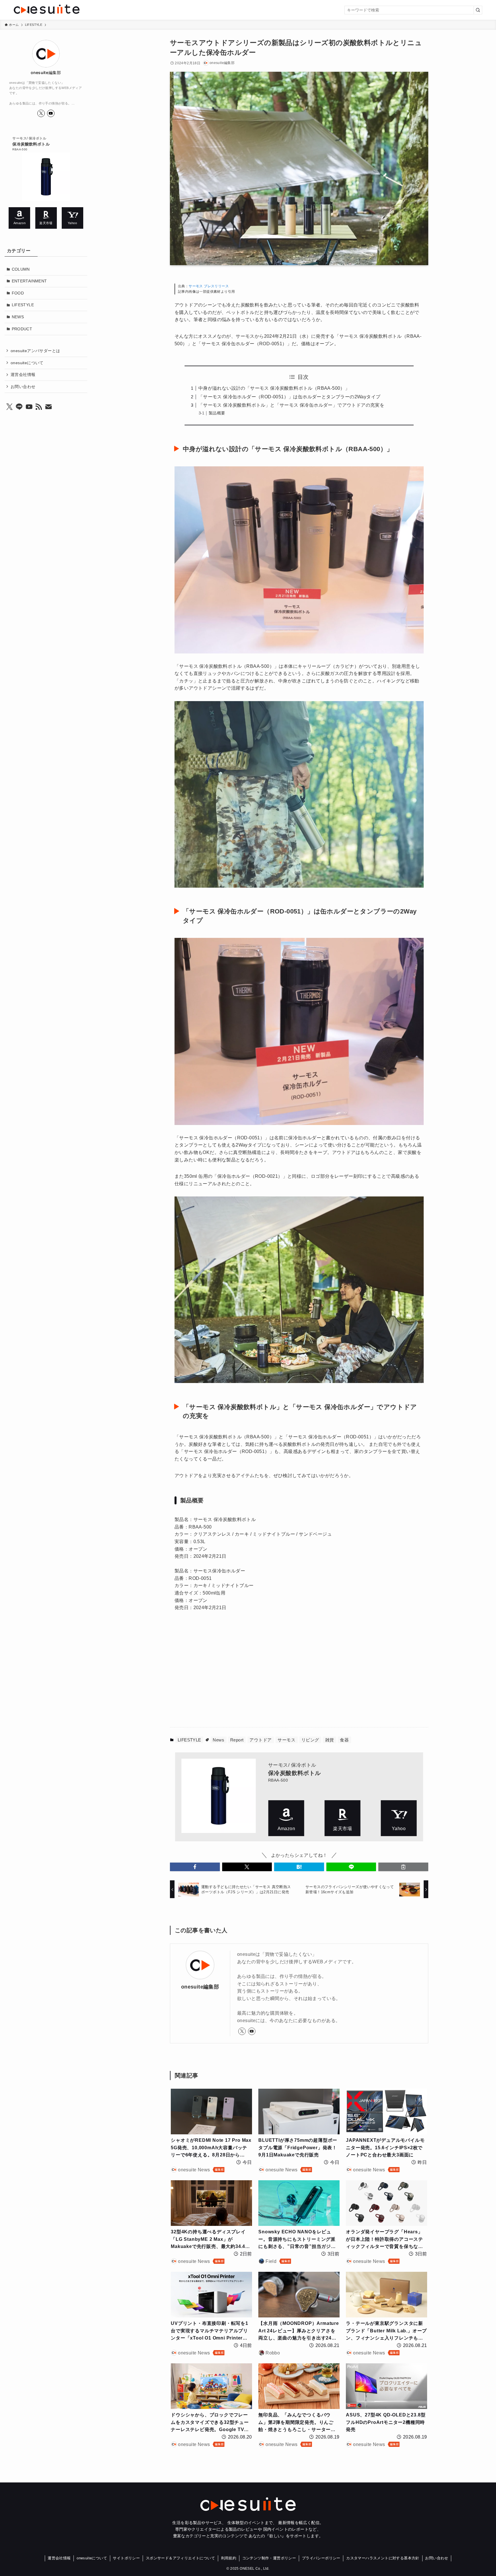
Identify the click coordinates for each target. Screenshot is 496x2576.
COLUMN (21, 269)
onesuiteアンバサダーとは (35, 351)
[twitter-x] (242, 2031)
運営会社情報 (23, 375)
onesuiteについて (27, 362)
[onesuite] (92, 9)
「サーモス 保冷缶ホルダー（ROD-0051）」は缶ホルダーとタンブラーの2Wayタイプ (289, 397)
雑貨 (330, 1740)
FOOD (18, 293)
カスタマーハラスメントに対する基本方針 (383, 2558)
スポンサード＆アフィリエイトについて (180, 2558)
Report (237, 1740)
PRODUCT (22, 329)
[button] (195, 1867)
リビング (310, 1740)
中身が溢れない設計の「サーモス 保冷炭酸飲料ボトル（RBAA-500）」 (274, 388)
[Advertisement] (241, 1673)
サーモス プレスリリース (209, 286)
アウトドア (260, 1740)
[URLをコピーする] (403, 1867)
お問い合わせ (23, 386)
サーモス (286, 1740)
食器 (344, 1740)
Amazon (286, 1818)
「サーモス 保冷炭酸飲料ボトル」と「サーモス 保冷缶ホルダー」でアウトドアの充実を (291, 405)
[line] (19, 407)
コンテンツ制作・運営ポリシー (269, 2558)
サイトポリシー (126, 2558)
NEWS (18, 317)
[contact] (49, 407)
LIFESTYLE (189, 1740)
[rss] (39, 407)
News (218, 1740)
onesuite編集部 (200, 1987)
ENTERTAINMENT (29, 281)
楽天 (343, 1818)
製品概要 (217, 413)
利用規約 (229, 2558)
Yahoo (399, 1818)
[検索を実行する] (478, 10)
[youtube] (252, 2031)
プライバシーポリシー (321, 2558)
